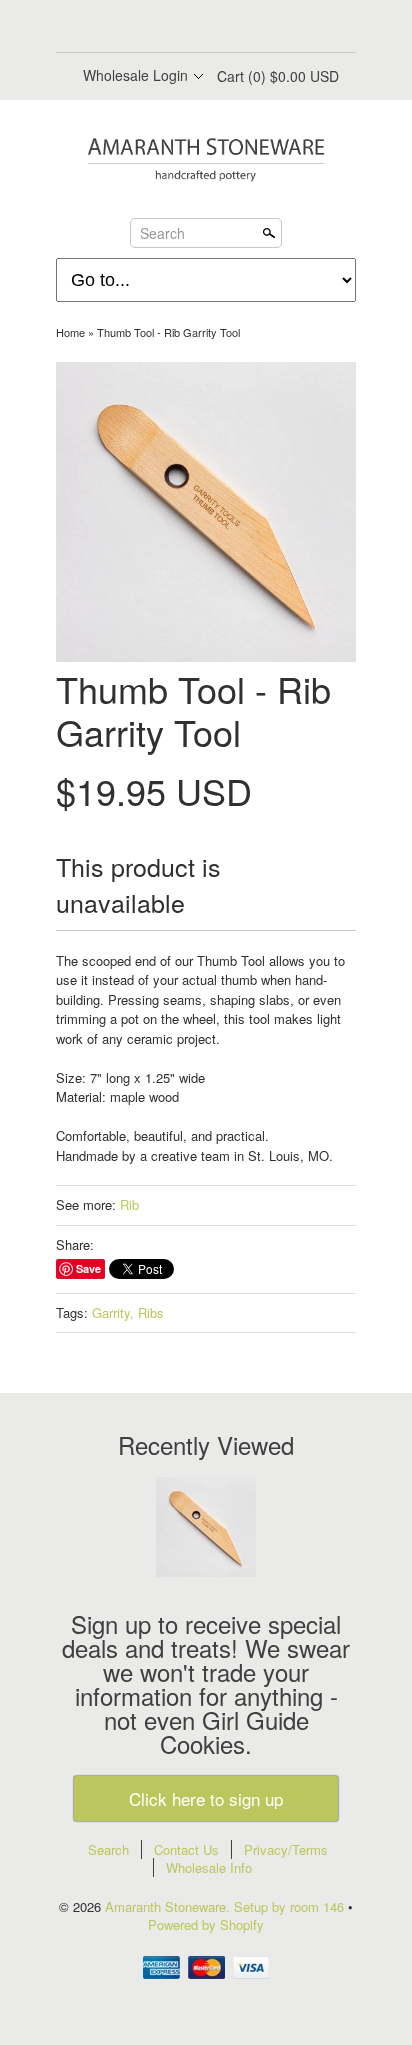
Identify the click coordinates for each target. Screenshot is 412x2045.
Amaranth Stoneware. (169, 1906)
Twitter (188, 28)
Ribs (151, 1312)
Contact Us (186, 1849)
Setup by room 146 (291, 1906)
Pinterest (222, 28)
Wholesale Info (209, 1867)
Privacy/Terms (286, 1849)
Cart (278, 76)
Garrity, (113, 1312)
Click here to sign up (206, 1798)
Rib (129, 1204)
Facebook (154, 28)
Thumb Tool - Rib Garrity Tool (168, 332)
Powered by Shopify (206, 1924)
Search (162, 232)
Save (88, 1268)
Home (70, 332)
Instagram (256, 28)
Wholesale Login (135, 75)
